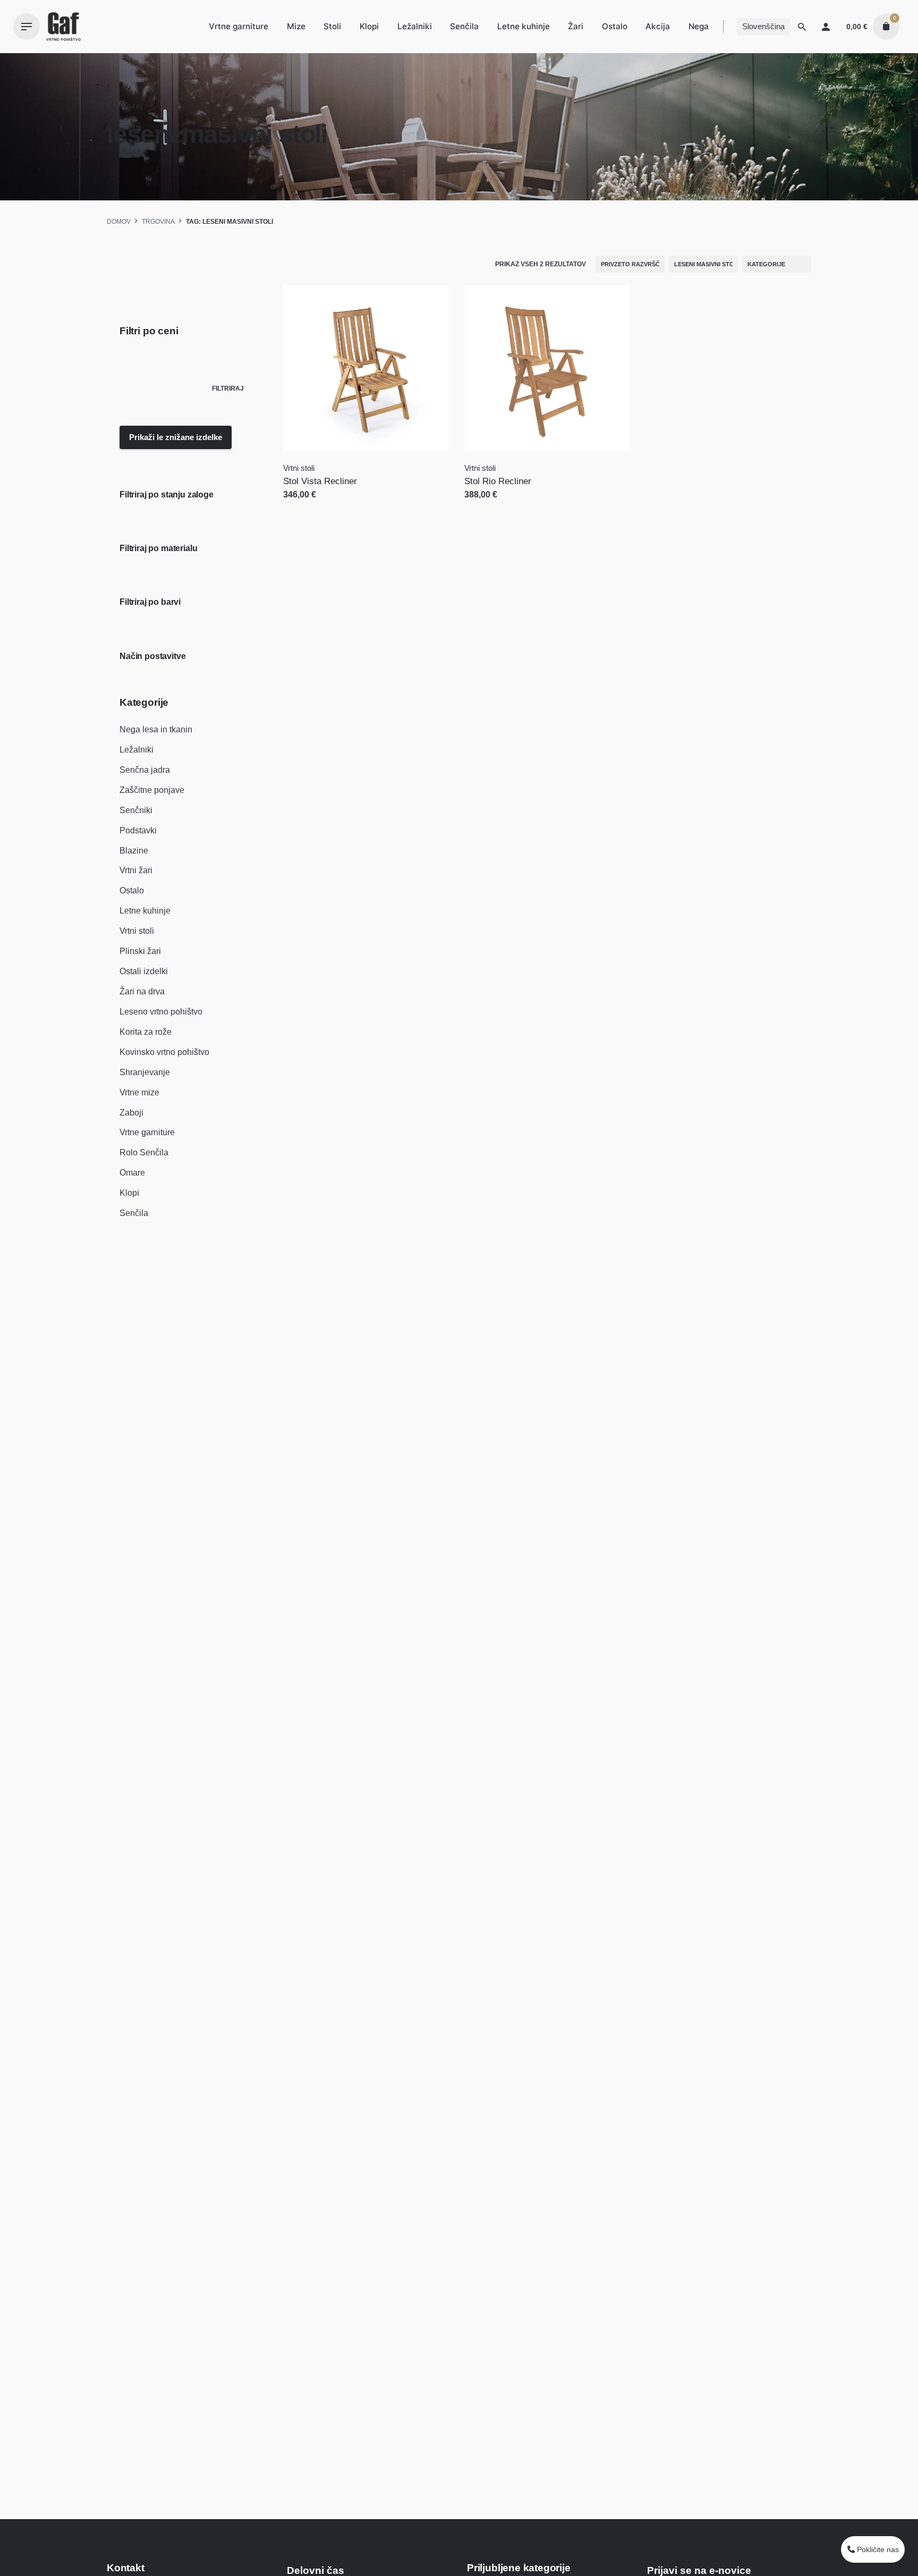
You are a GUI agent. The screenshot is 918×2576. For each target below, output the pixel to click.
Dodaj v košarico (317, 505)
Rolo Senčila (144, 1152)
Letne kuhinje (145, 911)
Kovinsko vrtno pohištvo (164, 1052)
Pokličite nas (877, 2549)
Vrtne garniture (147, 1132)
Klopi (129, 1193)
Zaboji (131, 1113)
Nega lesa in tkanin (156, 729)
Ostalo (132, 890)
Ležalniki (137, 750)
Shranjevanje (145, 1072)
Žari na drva (142, 991)
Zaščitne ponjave (152, 790)
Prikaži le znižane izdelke (176, 437)
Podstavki (138, 830)
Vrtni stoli (137, 931)
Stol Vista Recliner (320, 481)
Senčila (134, 1213)
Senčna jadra (145, 770)
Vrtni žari (136, 870)
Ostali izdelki (144, 971)
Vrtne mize (139, 1092)
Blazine (134, 851)
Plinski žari (140, 951)
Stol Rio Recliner (498, 481)
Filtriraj (228, 388)
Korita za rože (146, 1032)
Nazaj (131, 105)
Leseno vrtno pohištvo (161, 1012)
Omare (132, 1173)
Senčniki (136, 810)
